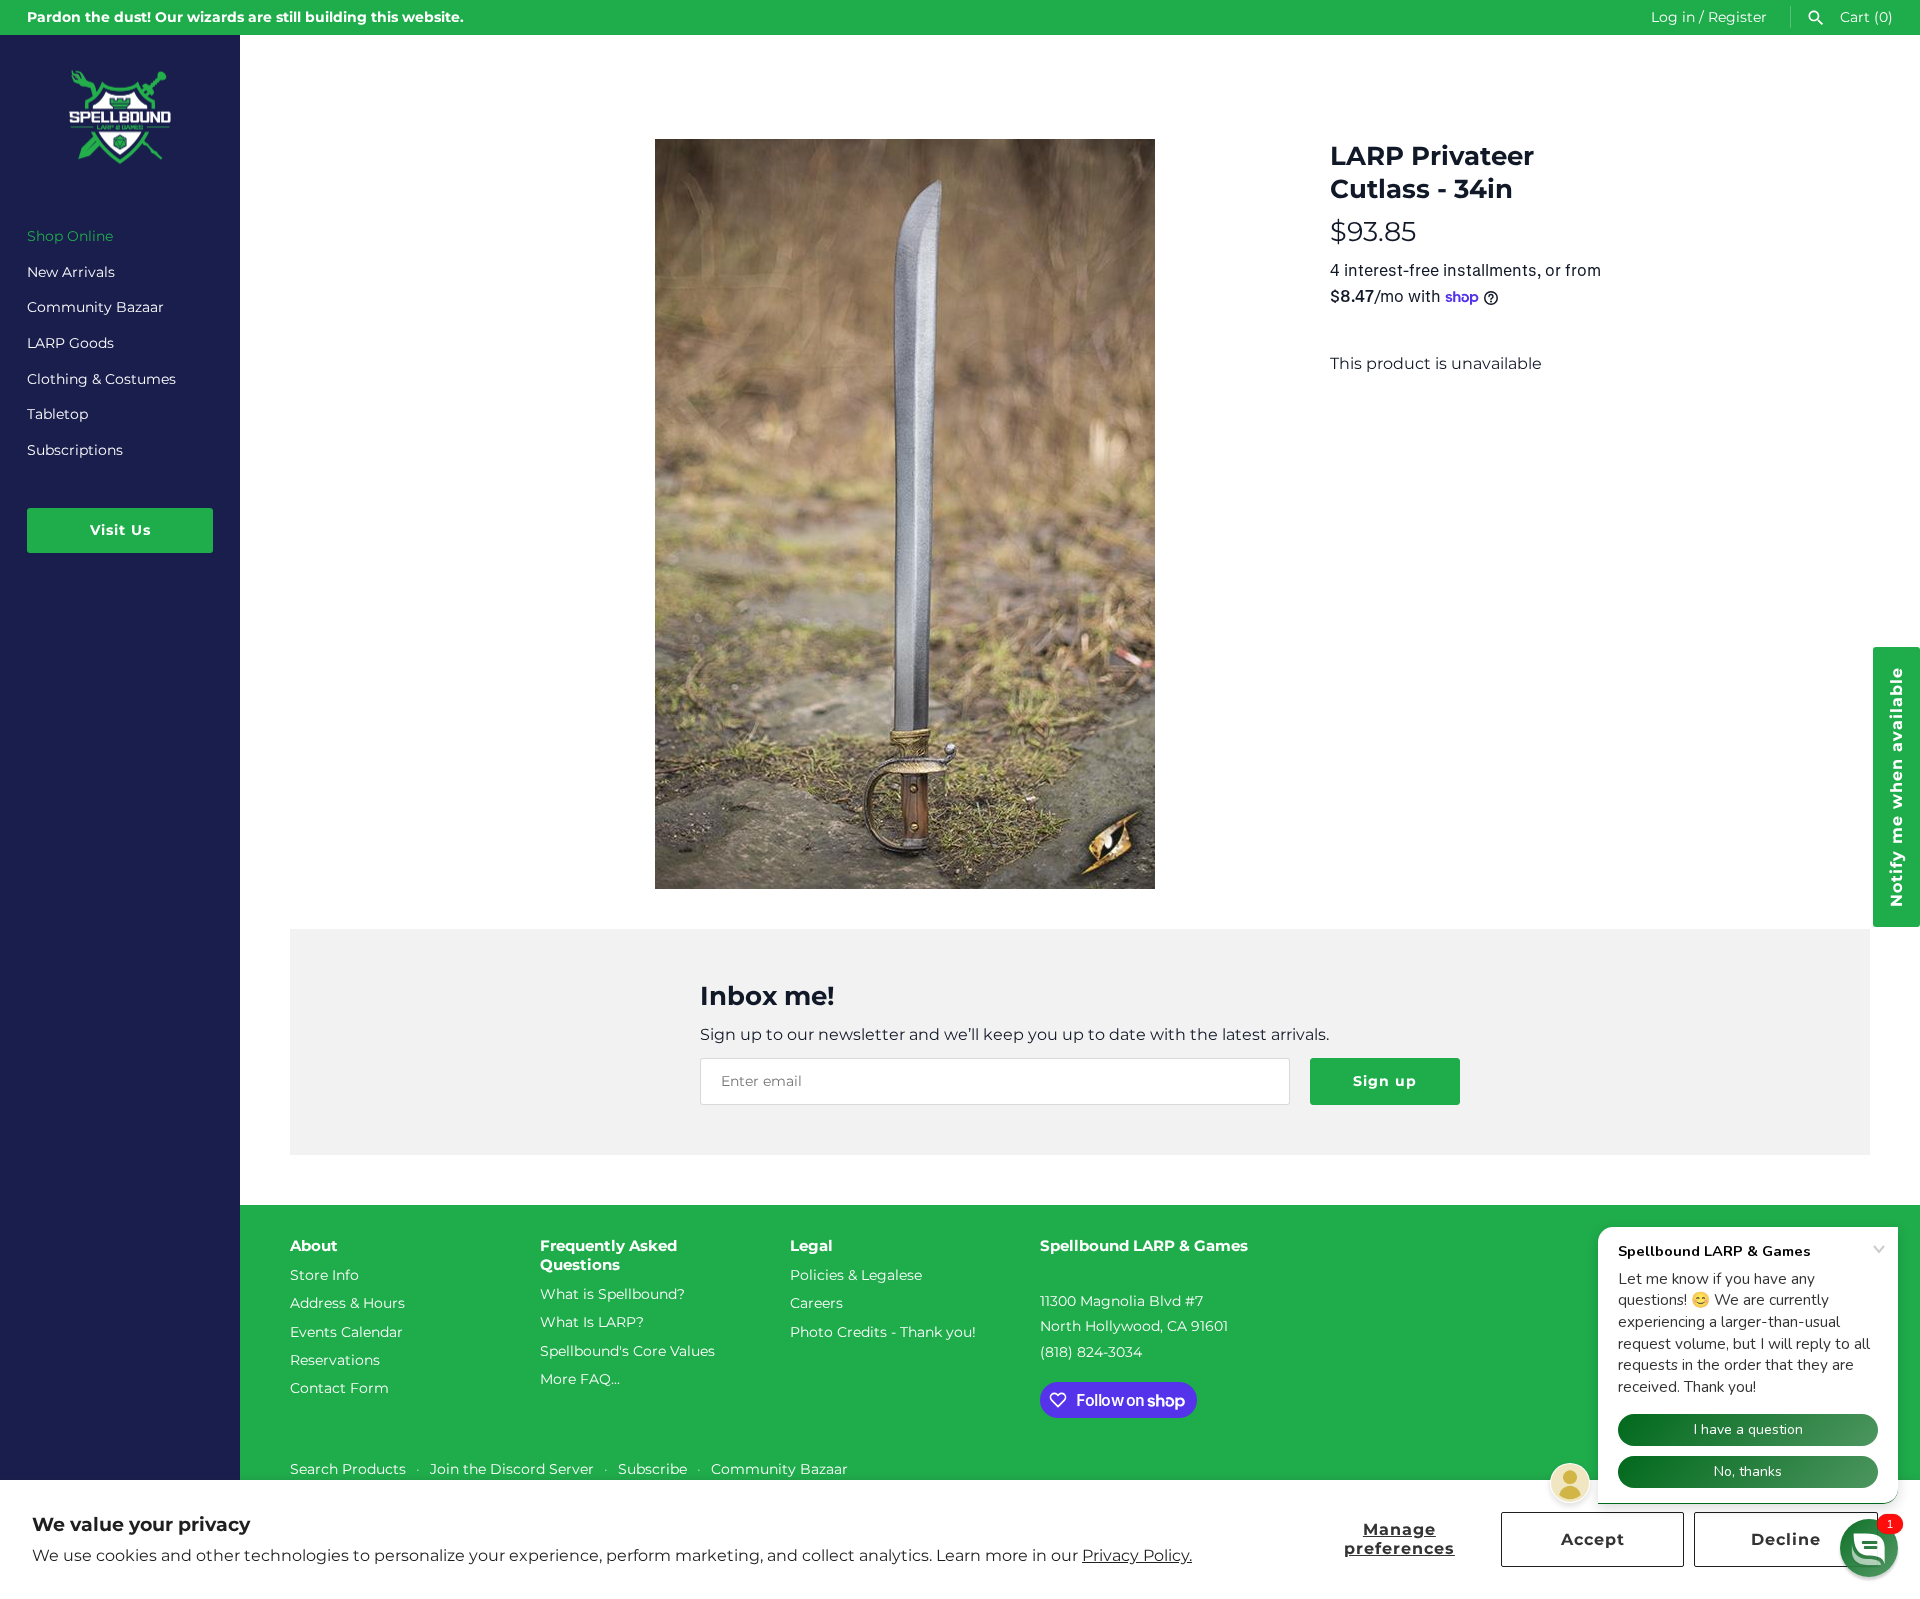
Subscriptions (75, 450)
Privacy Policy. (1137, 1555)
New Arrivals (71, 272)
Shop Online (70, 236)
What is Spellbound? (612, 1294)
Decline (1786, 1539)
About (314, 1246)
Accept (1593, 1539)
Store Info (324, 1275)
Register (1737, 17)
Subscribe (652, 1469)
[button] (1869, 1548)
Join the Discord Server (512, 1469)
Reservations (335, 1360)
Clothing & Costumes (101, 379)
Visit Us (120, 530)
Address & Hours (347, 1303)
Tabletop (57, 414)
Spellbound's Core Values (627, 1351)
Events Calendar (346, 1332)
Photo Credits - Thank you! (883, 1332)
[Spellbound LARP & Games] (120, 117)
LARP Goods (70, 343)
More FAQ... (580, 1379)
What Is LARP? (592, 1322)
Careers (816, 1303)
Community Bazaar (95, 307)
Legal (811, 1246)
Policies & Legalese (856, 1275)
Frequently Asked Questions (608, 1255)
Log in (1673, 17)
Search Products (348, 1469)
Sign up (1385, 1081)
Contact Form (339, 1388)
